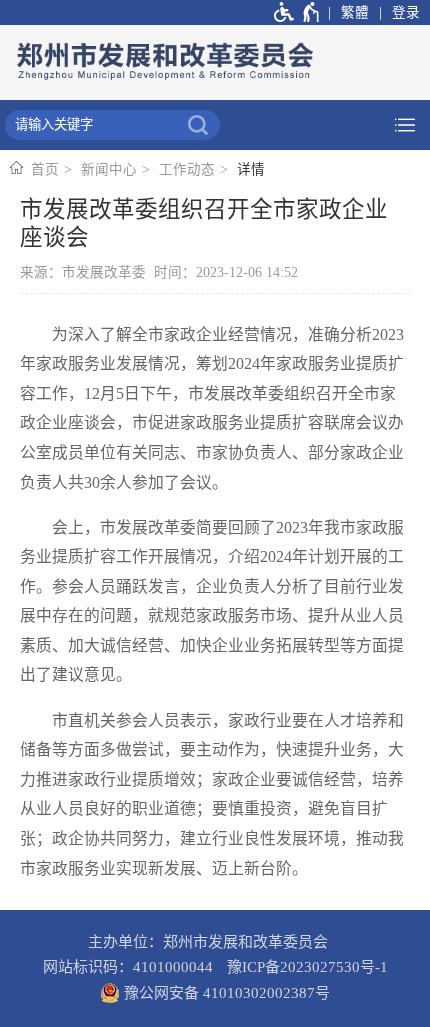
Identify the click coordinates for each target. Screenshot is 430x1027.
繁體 (355, 12)
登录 (406, 12)
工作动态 (187, 169)
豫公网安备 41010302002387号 (225, 993)
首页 (45, 169)
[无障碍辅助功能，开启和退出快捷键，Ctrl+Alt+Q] (297, 12)
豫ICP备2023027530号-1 (307, 967)
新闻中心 (109, 169)
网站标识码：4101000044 (128, 967)
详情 (251, 169)
